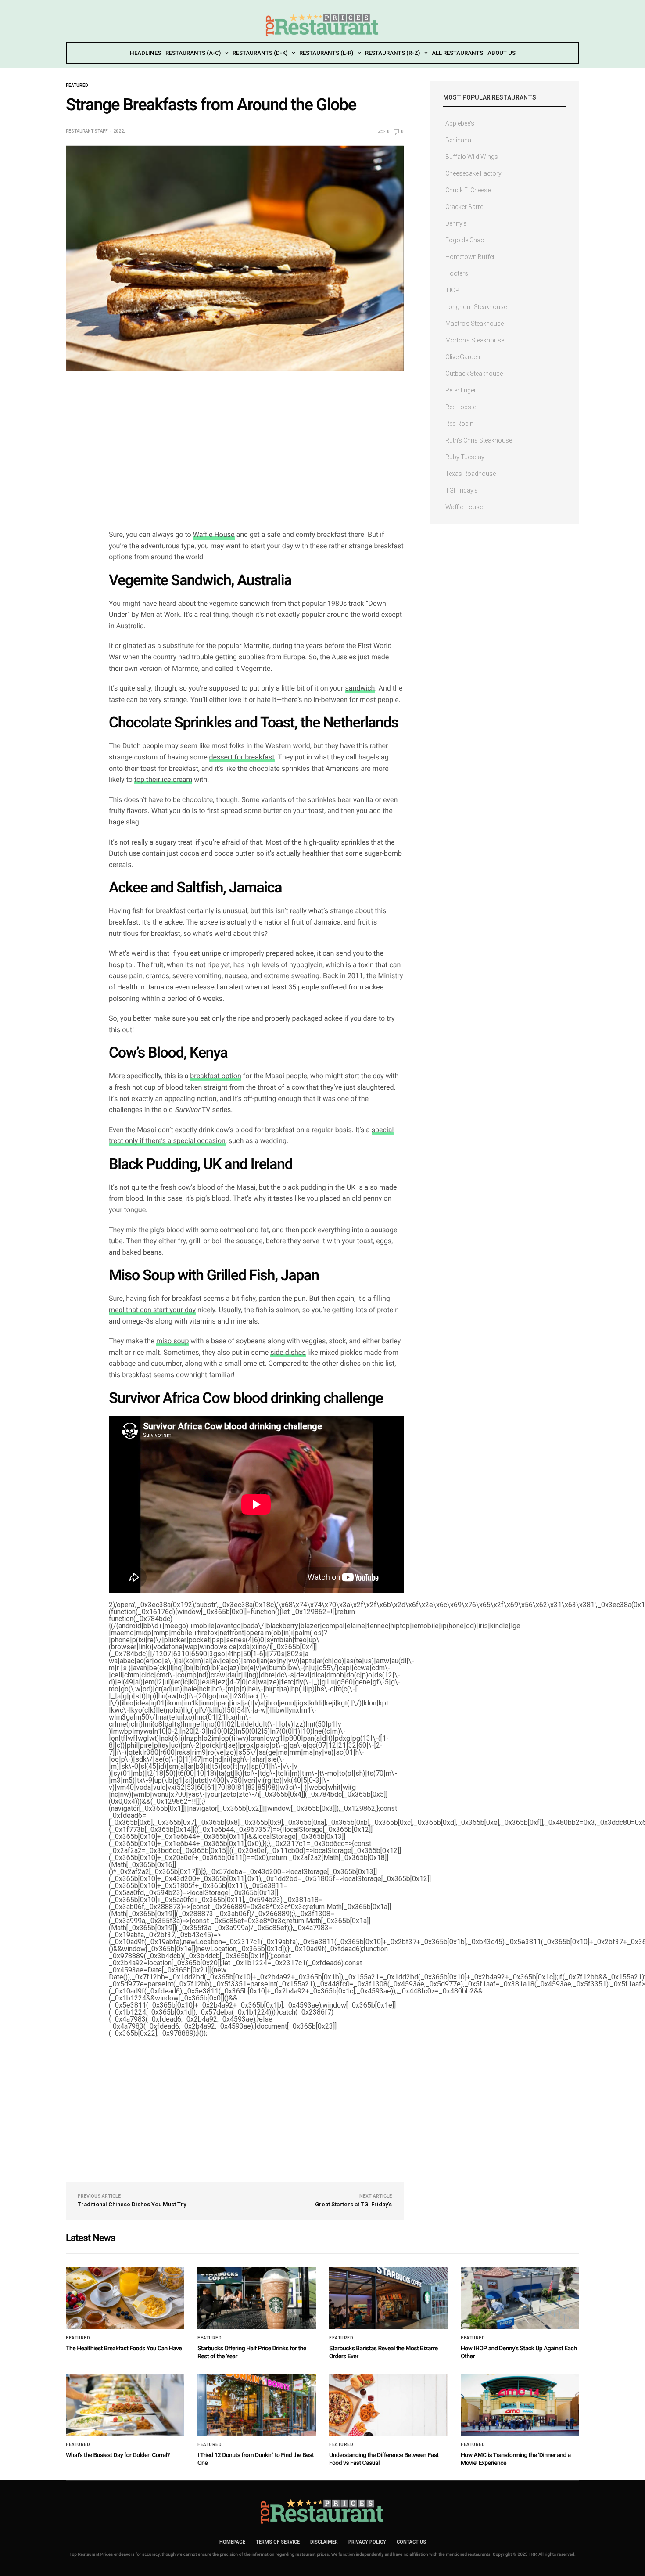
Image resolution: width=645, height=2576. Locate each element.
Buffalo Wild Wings (472, 157)
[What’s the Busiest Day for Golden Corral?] (125, 2405)
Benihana (458, 140)
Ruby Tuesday (465, 457)
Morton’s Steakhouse (475, 340)
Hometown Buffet (470, 257)
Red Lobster (462, 407)
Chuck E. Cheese (468, 190)
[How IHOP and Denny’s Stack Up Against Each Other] (520, 2298)
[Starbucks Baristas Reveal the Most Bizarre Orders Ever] (388, 2298)
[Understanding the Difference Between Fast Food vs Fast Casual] (388, 2405)
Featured (77, 86)
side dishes (288, 1352)
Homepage (232, 2542)
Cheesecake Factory (473, 173)
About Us (502, 53)
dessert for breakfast (242, 757)
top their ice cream (163, 779)
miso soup (172, 1341)
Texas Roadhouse (471, 474)
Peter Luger (461, 390)
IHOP (452, 290)
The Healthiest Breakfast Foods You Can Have (124, 2349)
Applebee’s (460, 123)
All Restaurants (457, 53)
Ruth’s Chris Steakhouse (479, 440)
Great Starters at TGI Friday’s (353, 2204)
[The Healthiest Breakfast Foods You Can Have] (125, 2298)
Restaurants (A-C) (193, 53)
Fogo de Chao (465, 240)
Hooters (457, 273)
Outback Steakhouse (474, 374)
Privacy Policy (367, 2542)
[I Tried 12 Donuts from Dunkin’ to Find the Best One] (257, 2405)
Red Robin (459, 424)
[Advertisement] (256, 459)
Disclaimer (324, 2542)
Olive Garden (463, 357)
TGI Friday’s (462, 490)
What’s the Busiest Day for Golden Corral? (118, 2455)
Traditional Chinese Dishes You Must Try (132, 2204)
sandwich (360, 688)
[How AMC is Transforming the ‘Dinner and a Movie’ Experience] (520, 2405)
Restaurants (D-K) (260, 53)
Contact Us (411, 2542)
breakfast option (215, 1076)
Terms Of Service (278, 2542)
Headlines (145, 53)
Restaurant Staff (87, 131)
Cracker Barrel (465, 207)
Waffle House (214, 534)
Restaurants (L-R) (326, 53)
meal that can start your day (152, 1310)
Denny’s (456, 223)
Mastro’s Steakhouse (475, 324)
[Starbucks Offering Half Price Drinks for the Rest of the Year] (257, 2298)
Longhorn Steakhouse (476, 307)
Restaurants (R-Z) (392, 53)
